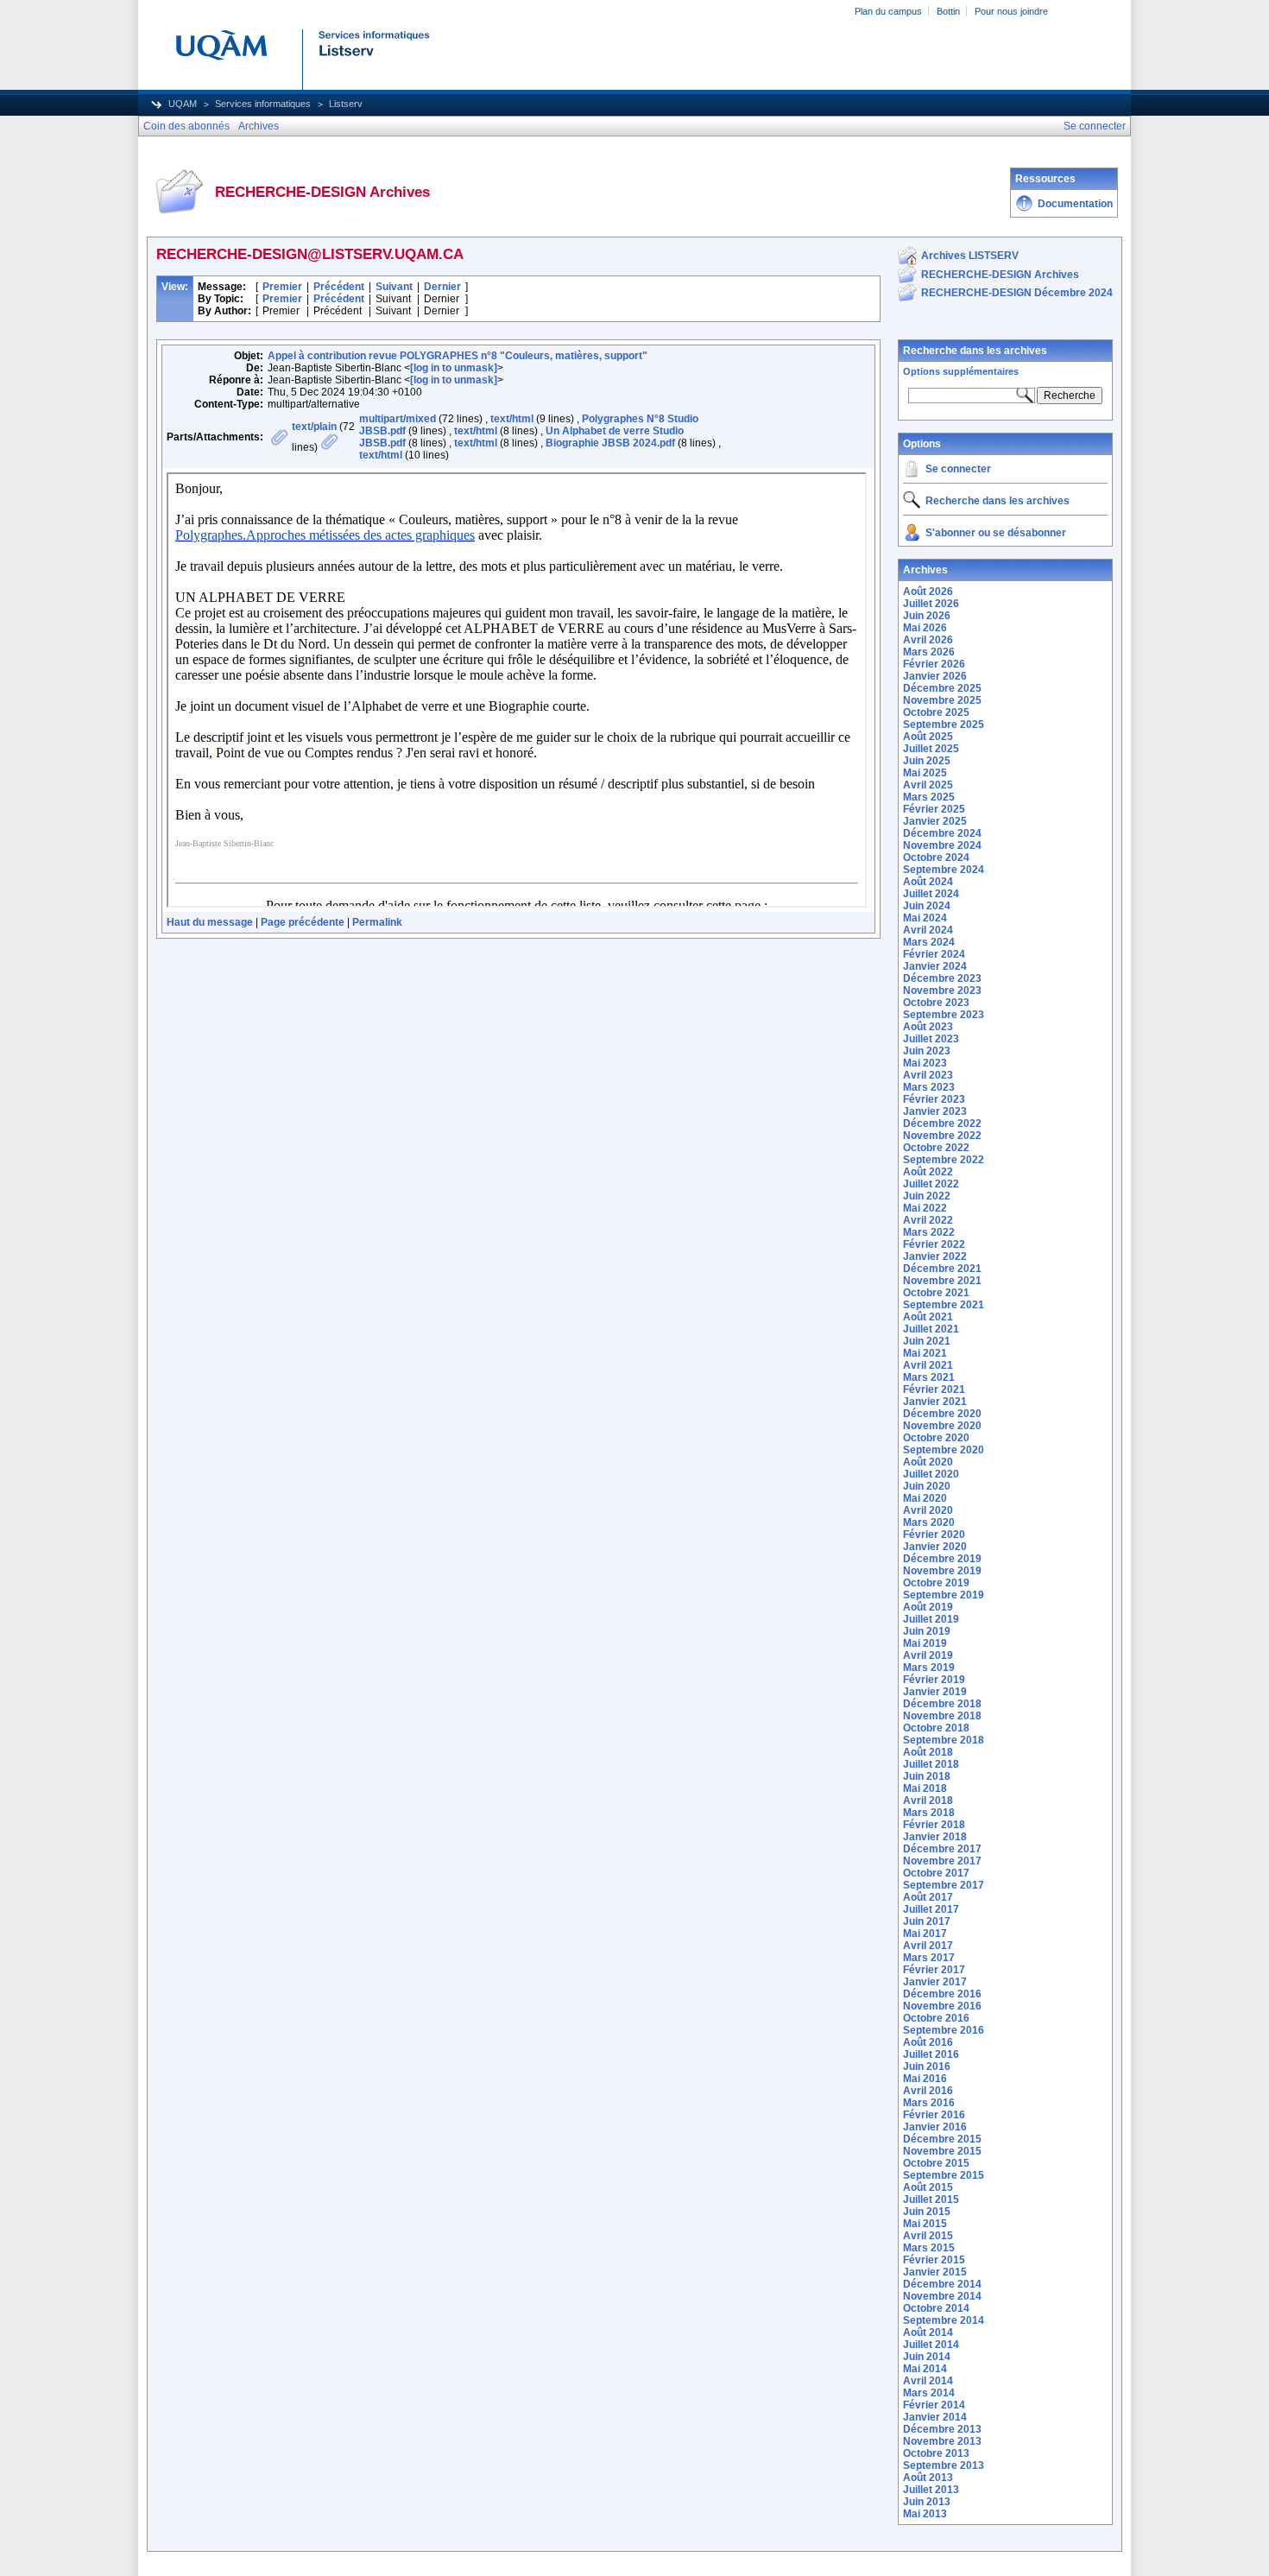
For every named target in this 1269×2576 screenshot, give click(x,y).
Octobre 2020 (936, 1438)
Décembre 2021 (942, 1269)
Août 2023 (928, 1027)
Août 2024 (928, 882)
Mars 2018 (929, 1813)
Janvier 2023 (935, 1111)
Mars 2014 (929, 2393)
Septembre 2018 (944, 1740)
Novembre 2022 (942, 1136)
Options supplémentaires (961, 371)
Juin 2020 (927, 1486)
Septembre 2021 (944, 1305)
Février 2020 (934, 1535)
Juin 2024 (927, 906)
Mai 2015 (925, 2224)
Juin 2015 (927, 2212)
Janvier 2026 (935, 676)
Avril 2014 (928, 2381)
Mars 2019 (929, 1668)
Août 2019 (928, 1607)
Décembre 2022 (942, 1123)
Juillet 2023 (931, 1039)
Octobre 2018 (936, 1728)
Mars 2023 (929, 1087)
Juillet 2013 (931, 2490)
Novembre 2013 (942, 2441)
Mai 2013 (925, 2514)
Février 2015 (934, 2260)
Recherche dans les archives (975, 351)
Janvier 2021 (935, 1402)
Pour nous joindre (1011, 11)
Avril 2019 (928, 1655)
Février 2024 (934, 954)
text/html (512, 419)
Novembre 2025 (942, 700)
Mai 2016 (925, 2079)
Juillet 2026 (931, 604)
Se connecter (958, 469)
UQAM (183, 104)
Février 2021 (934, 1389)
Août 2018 (928, 1752)
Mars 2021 (929, 1377)
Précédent (339, 287)
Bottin (948, 11)
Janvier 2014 (935, 2417)
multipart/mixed (398, 419)
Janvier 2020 (935, 1547)
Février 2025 (934, 809)
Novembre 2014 (942, 2296)
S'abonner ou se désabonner (996, 533)
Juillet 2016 (931, 2054)
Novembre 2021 (942, 1281)
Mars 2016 (929, 2103)
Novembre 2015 (942, 2151)
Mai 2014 (925, 2369)
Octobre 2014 (936, 2308)
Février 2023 (934, 1099)
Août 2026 (928, 592)
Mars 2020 (929, 1522)
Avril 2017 (928, 1946)
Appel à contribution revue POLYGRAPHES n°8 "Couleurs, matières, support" (458, 356)
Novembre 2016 (942, 2006)
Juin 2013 (927, 2502)
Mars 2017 (929, 1958)
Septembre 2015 (944, 2175)
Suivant (394, 287)
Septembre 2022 (944, 1160)
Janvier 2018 (935, 1837)
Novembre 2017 (942, 1861)
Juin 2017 (927, 1921)
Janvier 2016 (935, 2127)
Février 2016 (934, 2115)
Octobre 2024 (936, 858)
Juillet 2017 (931, 1909)
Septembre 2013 (944, 2465)
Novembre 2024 (942, 845)
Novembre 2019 (942, 1571)
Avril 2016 (928, 2091)
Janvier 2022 (935, 1256)
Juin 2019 (927, 1631)
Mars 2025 (929, 797)
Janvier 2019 (935, 1692)
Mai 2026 (925, 628)
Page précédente (303, 922)
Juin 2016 (927, 2066)
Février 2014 (934, 2405)
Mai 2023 (925, 1063)
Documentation (1075, 204)
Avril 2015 (928, 2236)
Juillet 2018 (931, 1764)
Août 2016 (928, 2042)
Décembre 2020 (942, 1414)
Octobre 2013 (936, 2453)
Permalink (377, 922)
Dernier (442, 287)
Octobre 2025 (936, 712)
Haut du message (210, 922)
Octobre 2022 (936, 1148)
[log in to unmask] (454, 368)
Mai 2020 (925, 1498)
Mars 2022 (929, 1232)
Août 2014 (928, 2332)
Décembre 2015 (942, 2139)
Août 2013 (928, 2478)
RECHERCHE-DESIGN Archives (1000, 275)
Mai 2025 (925, 773)
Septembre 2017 (944, 1885)
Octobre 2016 (936, 2018)
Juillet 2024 (931, 894)
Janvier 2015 (935, 2272)
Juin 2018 (927, 1776)
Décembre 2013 (942, 2429)
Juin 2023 (927, 1051)
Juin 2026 (927, 616)
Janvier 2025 (935, 821)
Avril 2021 (928, 1365)
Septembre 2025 (944, 725)
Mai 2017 (925, 1934)
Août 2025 (928, 737)
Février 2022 (934, 1244)
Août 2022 (928, 1172)
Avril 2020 (928, 1510)
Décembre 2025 (942, 688)
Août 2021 (928, 1317)
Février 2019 (934, 1680)
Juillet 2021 (931, 1329)
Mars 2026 (929, 652)
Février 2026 (934, 664)
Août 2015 (928, 2187)
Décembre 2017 (942, 1849)
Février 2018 (934, 1825)
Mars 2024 (929, 942)
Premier (282, 287)
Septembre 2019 (944, 1595)
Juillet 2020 (931, 1474)
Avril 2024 (928, 930)
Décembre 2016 (942, 1994)
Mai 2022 (925, 1208)
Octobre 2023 (936, 1003)
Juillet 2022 (931, 1184)
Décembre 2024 (942, 833)
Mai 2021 (925, 1353)
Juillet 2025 (931, 749)
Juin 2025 (927, 761)
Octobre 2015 (936, 2163)
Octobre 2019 (936, 1583)
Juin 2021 (927, 1341)
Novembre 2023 (942, 991)
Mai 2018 (925, 1788)
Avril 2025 (928, 785)
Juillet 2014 (931, 2345)
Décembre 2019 (942, 1559)
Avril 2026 (928, 640)
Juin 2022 (927, 1196)
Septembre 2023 (944, 1015)
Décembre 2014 (942, 2284)
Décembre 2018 (942, 1704)
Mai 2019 (925, 1643)
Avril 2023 (928, 1075)
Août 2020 (928, 1462)
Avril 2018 (928, 1801)
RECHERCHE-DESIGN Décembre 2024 (1017, 293)
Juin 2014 (927, 2357)
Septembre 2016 (944, 2030)
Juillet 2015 (931, 2199)
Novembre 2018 (942, 1716)
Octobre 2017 (936, 1873)
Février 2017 (934, 1970)
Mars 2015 (929, 2248)
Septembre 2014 (944, 2320)
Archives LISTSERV (970, 256)
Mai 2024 (925, 918)
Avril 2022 (928, 1220)
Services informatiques (263, 104)
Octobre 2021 (936, 1293)
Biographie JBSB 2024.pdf (610, 443)
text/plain (314, 427)
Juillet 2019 (931, 1619)
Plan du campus (888, 11)
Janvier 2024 (935, 966)
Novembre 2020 (942, 1426)
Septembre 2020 (944, 1450)
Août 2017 (928, 1897)
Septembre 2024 (944, 870)
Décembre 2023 (942, 978)
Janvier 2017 (935, 1982)
